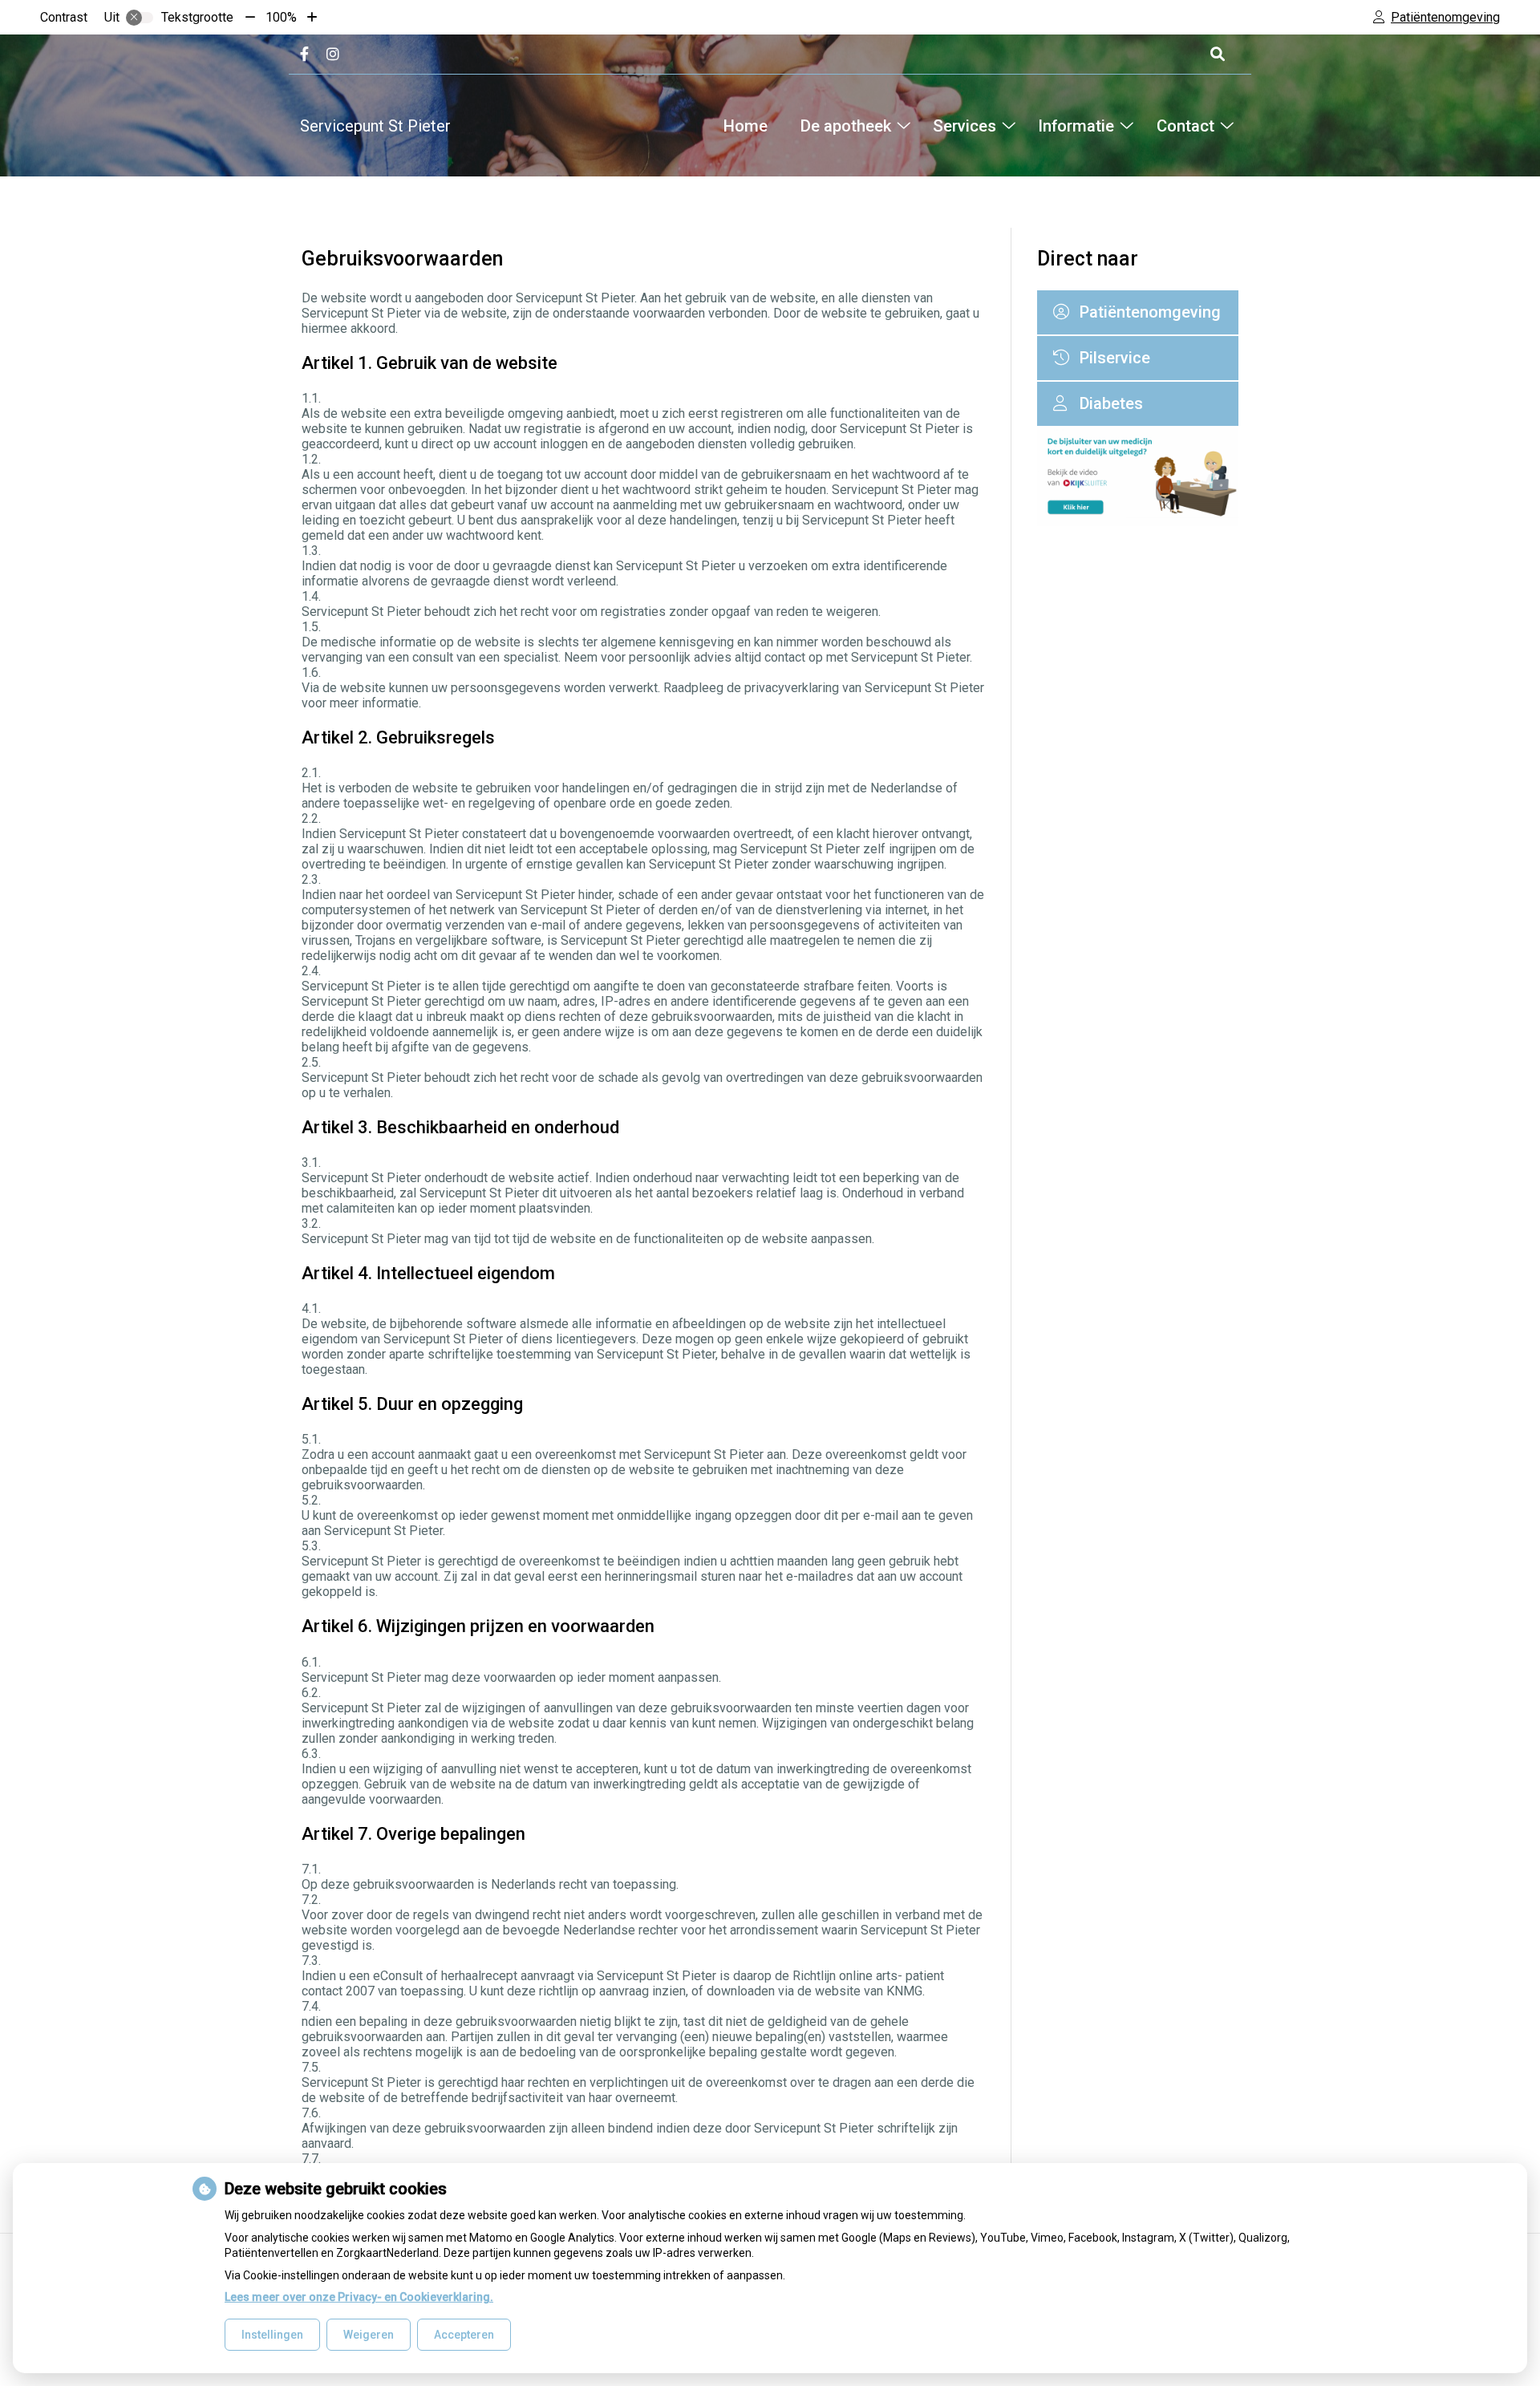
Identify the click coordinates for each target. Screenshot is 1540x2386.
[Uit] (140, 18)
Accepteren (464, 2335)
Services (965, 126)
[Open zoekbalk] (1216, 54)
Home (746, 126)
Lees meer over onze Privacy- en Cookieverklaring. (359, 2297)
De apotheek (845, 126)
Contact (1185, 126)
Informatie (1076, 126)
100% (281, 17)
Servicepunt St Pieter (375, 126)
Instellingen (272, 2335)
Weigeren (369, 2335)
